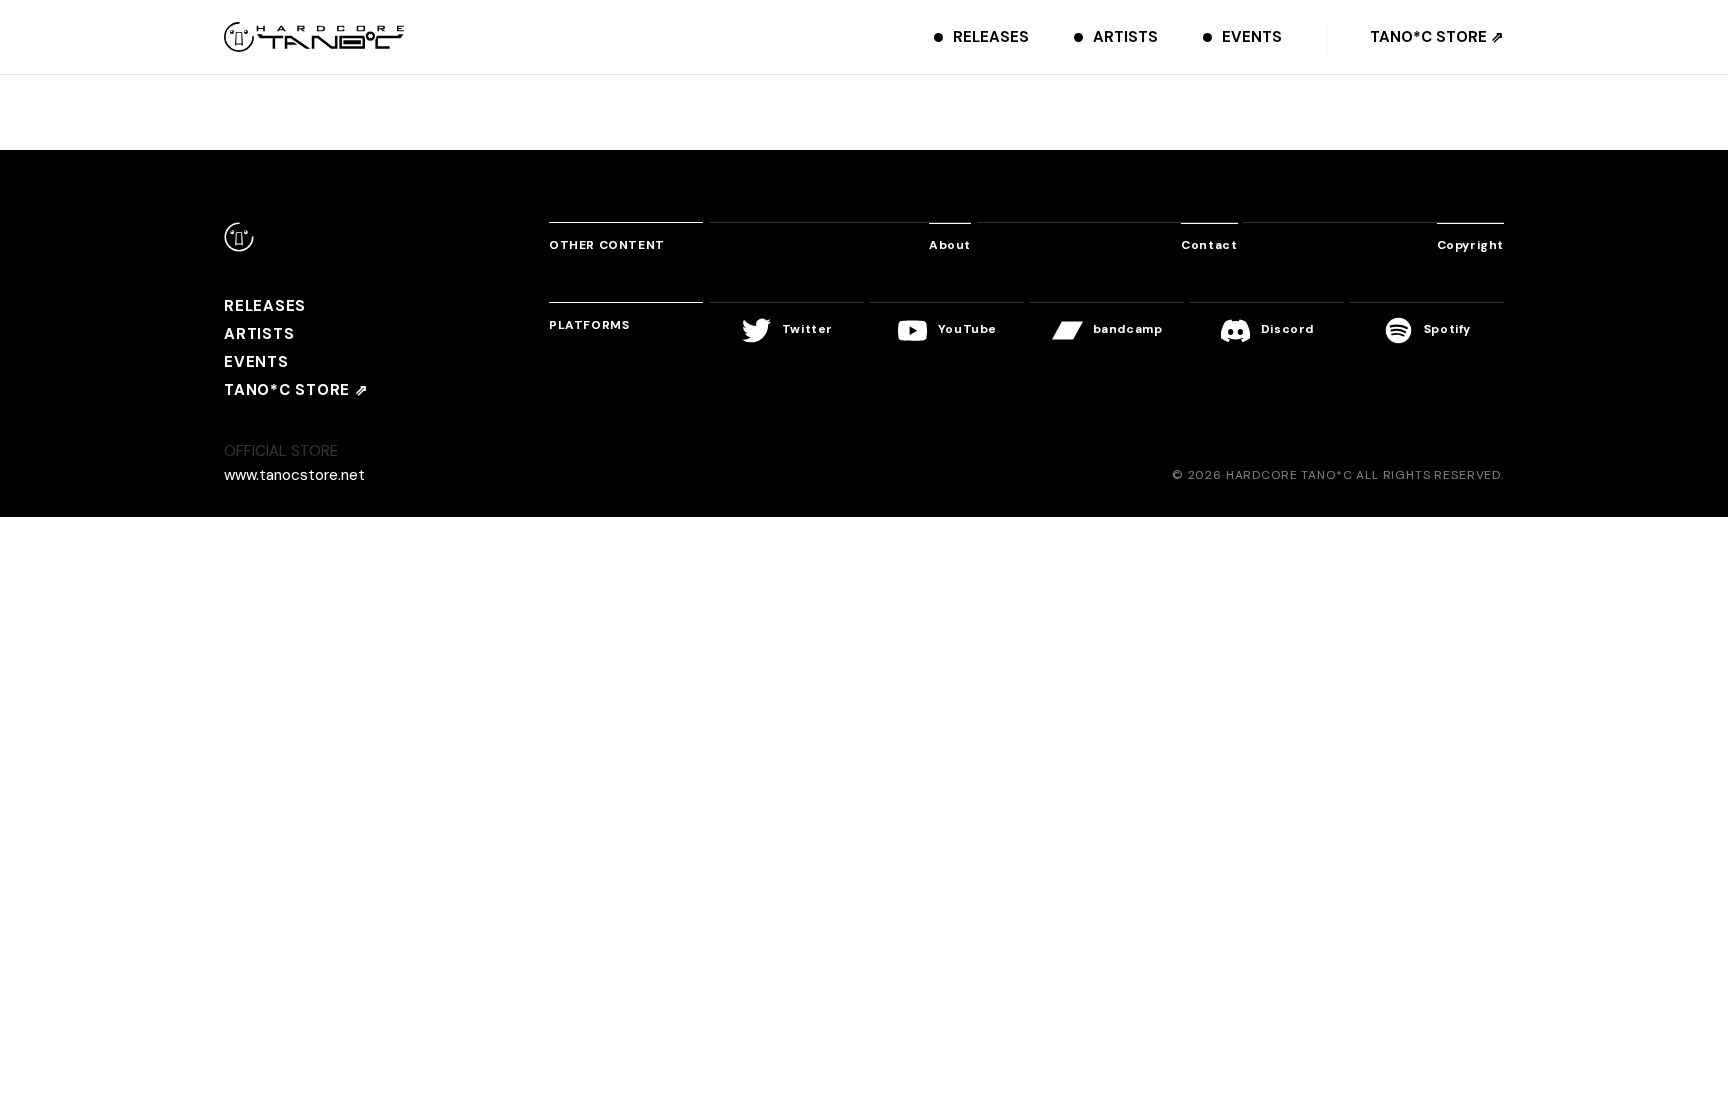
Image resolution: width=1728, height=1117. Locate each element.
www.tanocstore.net (294, 475)
